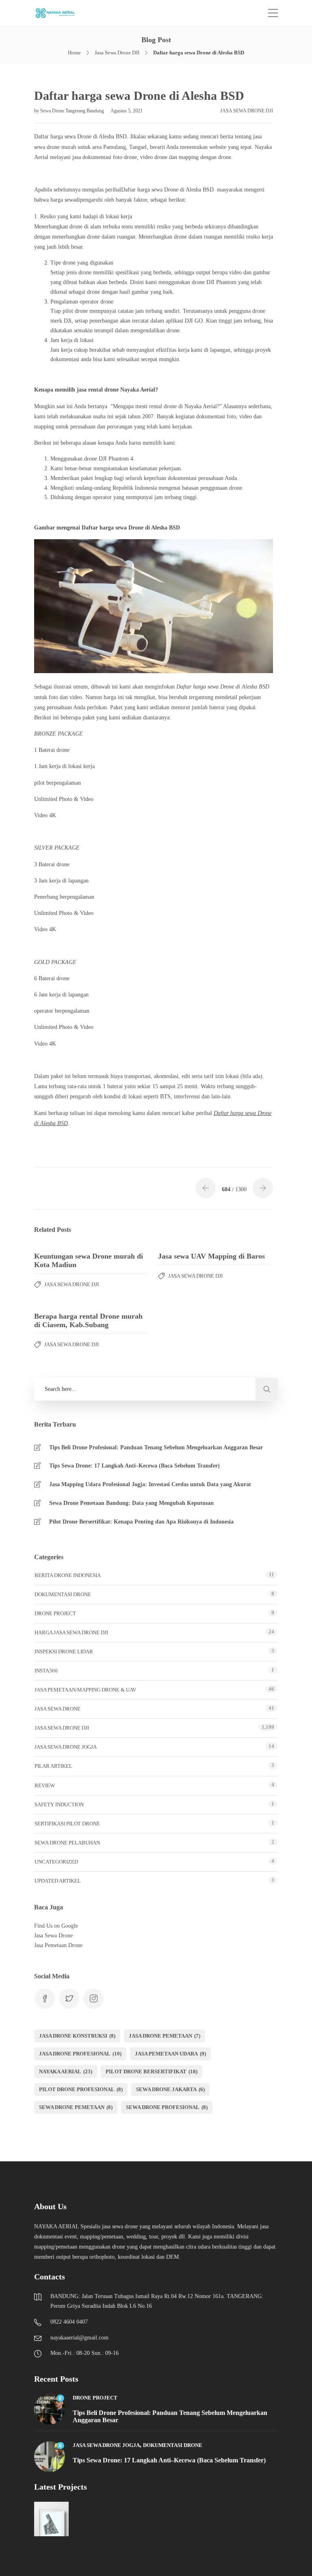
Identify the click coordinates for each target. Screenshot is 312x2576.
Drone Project (55, 1613)
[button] (267, 1389)
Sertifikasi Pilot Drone (67, 1824)
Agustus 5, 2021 (127, 111)
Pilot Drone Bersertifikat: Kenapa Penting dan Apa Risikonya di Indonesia (141, 1522)
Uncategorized (56, 1862)
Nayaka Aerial (66, 2071)
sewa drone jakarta (170, 2089)
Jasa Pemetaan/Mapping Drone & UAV (85, 1690)
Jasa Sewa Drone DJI (117, 53)
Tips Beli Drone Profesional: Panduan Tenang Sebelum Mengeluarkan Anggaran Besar (156, 1447)
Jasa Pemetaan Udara (170, 2054)
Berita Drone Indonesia (68, 1575)
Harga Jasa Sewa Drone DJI (71, 1632)
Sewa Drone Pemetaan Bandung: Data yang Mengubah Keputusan (131, 1503)
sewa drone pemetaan (76, 2107)
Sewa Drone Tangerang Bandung (73, 111)
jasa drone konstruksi (77, 2036)
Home (74, 53)
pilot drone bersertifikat (152, 2071)
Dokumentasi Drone (63, 1594)
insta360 (46, 1671)
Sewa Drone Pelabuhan (67, 1843)
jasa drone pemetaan (165, 2036)
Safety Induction (59, 1804)
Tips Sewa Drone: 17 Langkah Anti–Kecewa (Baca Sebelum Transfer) (134, 1466)
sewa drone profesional (167, 2107)
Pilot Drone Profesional (81, 2089)
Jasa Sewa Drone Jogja (66, 1747)
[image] (60, 13)
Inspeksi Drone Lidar (64, 1652)
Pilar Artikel (53, 1766)
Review (45, 1785)
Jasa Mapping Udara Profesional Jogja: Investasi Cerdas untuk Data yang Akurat (150, 1484)
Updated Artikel (58, 1881)
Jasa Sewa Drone (57, 1709)
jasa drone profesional (80, 2054)
